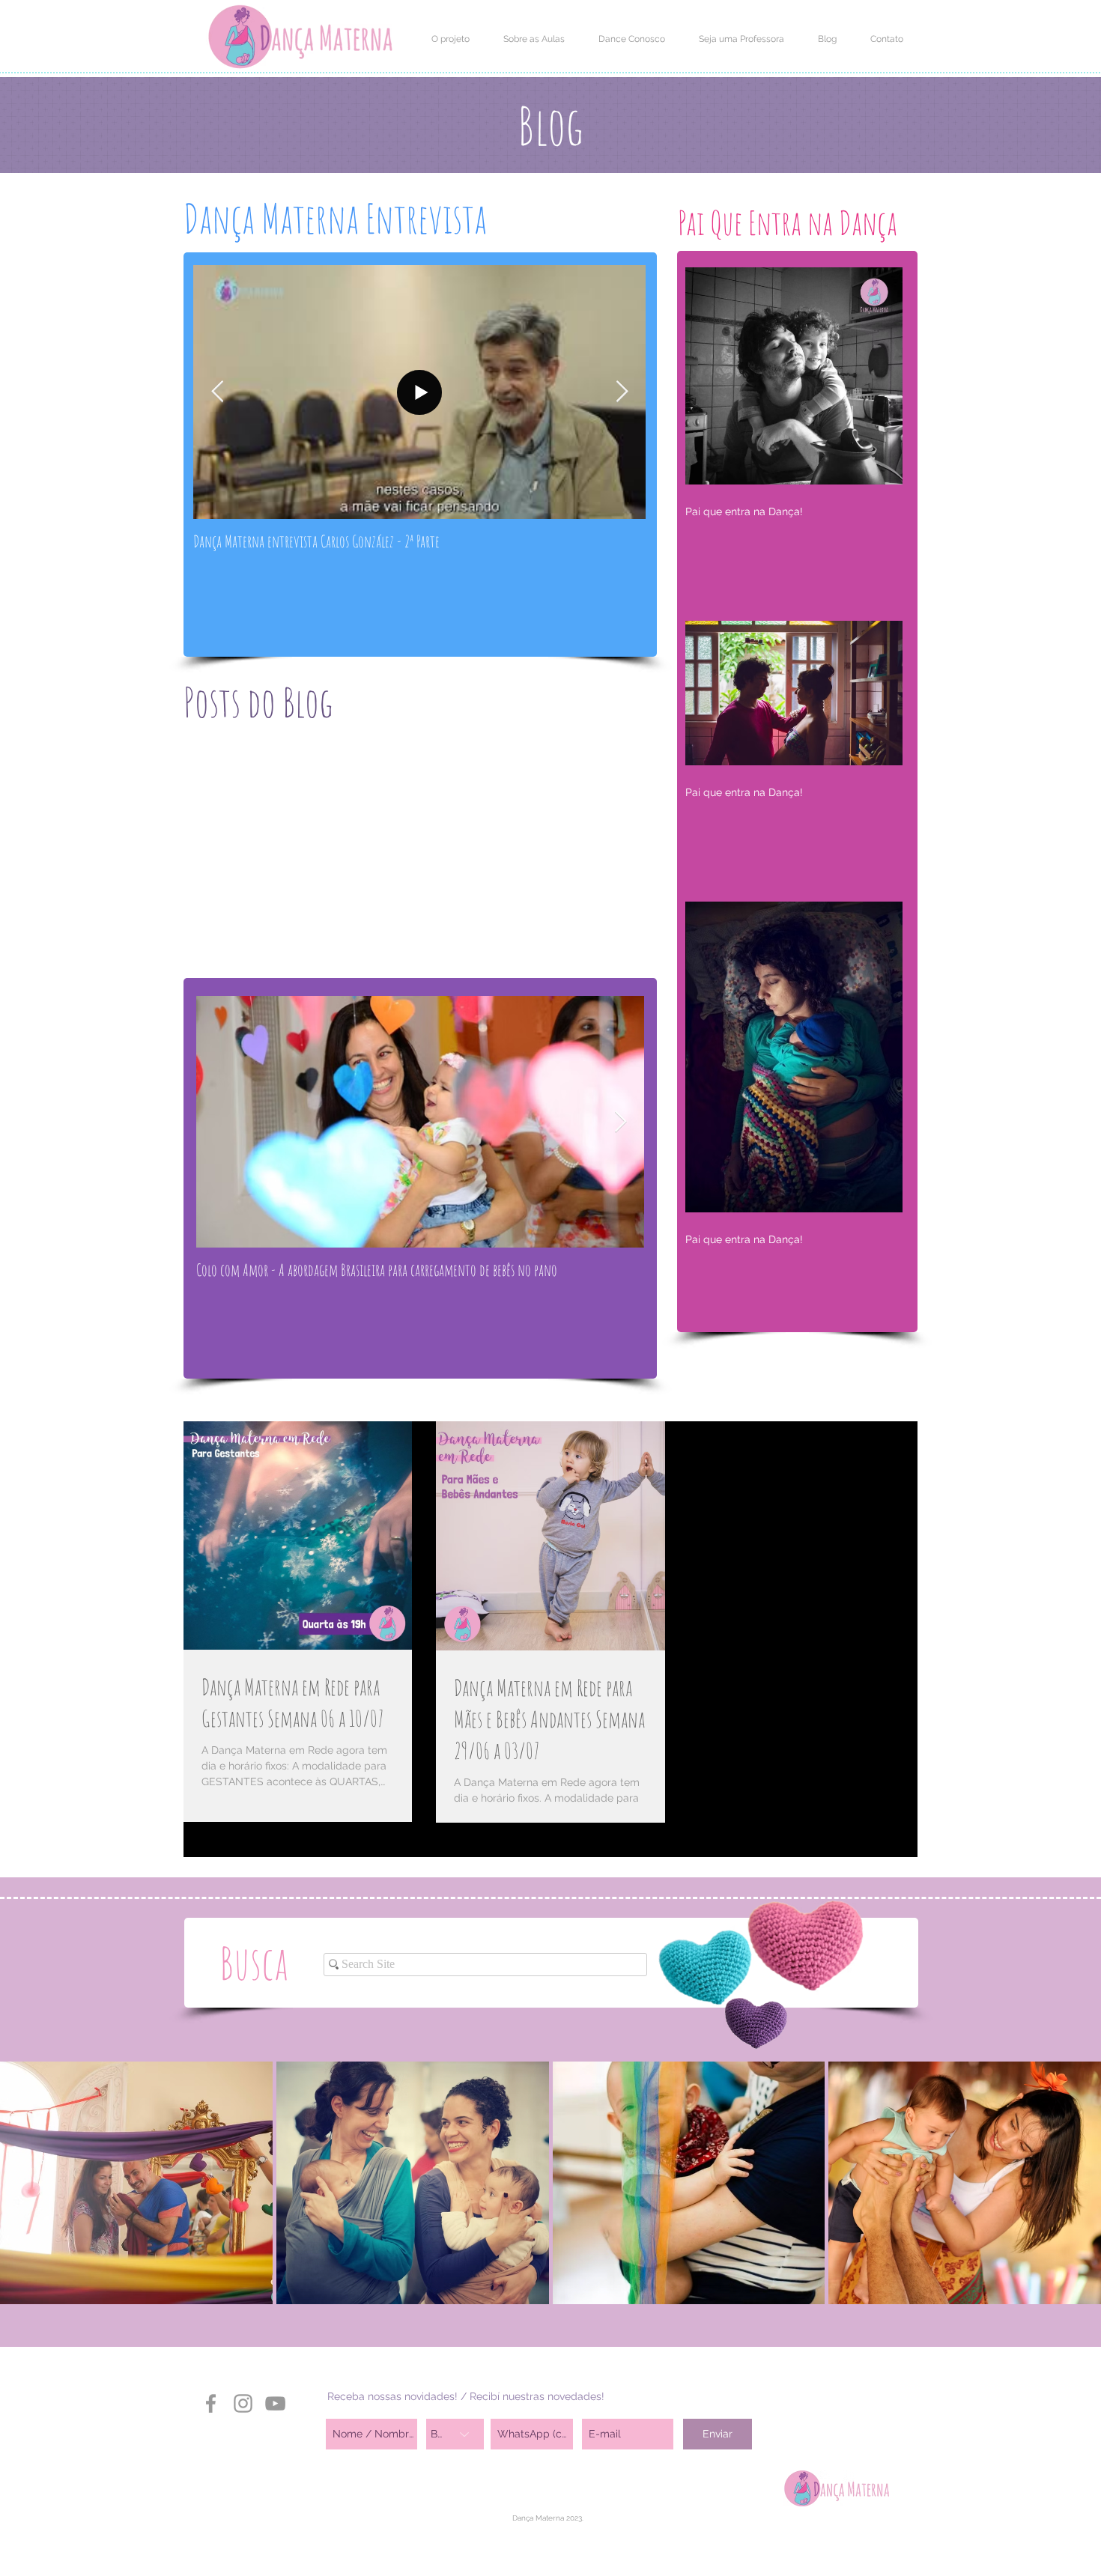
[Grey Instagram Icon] (243, 2403)
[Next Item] (622, 392)
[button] (450, 39)
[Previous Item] (217, 392)
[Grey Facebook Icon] (211, 2403)
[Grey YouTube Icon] (275, 2403)
